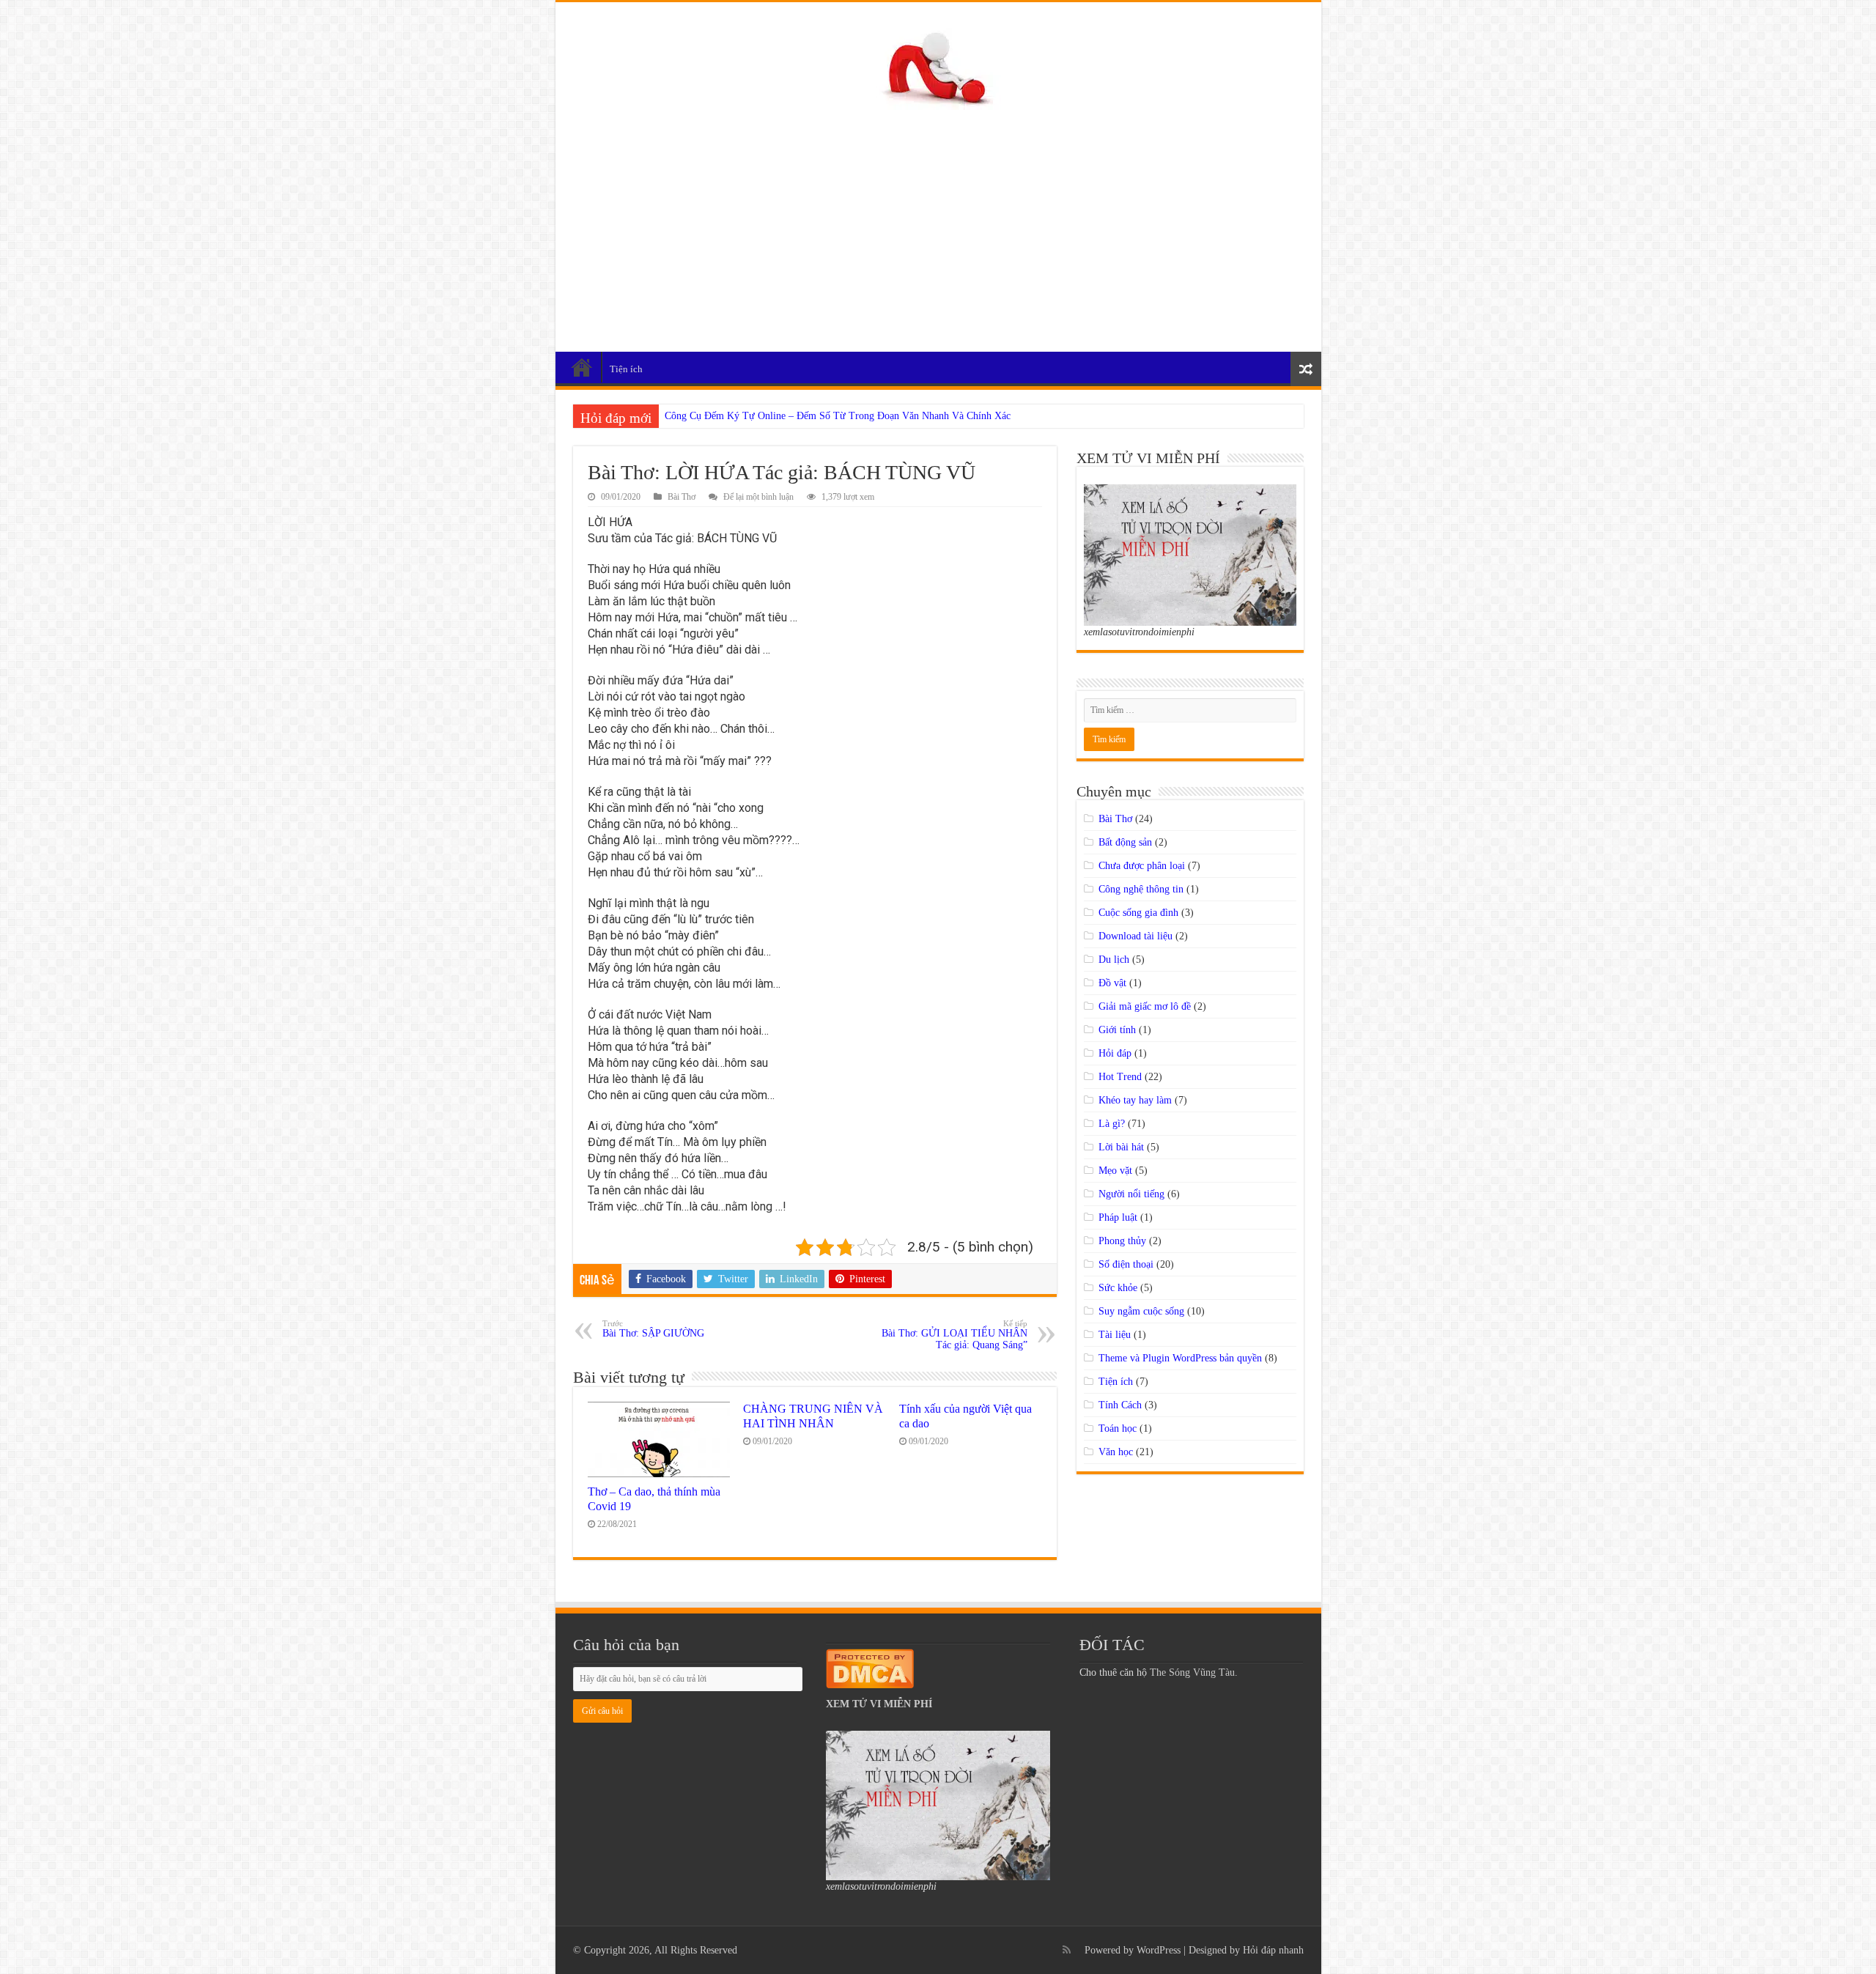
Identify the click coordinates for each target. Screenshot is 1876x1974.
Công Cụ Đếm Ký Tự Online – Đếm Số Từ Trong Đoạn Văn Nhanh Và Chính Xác (838, 416)
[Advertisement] (938, 223)
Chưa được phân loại (1142, 866)
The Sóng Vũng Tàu (1192, 1672)
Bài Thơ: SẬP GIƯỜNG (653, 1329)
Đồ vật (1112, 983)
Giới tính (1117, 1030)
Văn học (1116, 1452)
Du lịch (1114, 960)
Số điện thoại (1126, 1264)
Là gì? (1112, 1124)
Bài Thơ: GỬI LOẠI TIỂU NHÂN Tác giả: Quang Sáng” (954, 1335)
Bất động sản (1125, 842)
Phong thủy (1122, 1241)
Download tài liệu (1135, 936)
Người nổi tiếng (1131, 1194)
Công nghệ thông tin (1141, 889)
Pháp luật (1118, 1217)
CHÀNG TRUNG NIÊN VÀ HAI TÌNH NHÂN (813, 1416)
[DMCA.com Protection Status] (870, 1667)
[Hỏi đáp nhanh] (938, 66)
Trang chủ (582, 367)
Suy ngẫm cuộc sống (1141, 1311)
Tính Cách (1120, 1405)
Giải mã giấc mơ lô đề (1145, 1006)
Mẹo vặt (1115, 1171)
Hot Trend (1120, 1077)
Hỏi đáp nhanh (1273, 1950)
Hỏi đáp (1115, 1053)
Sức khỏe (1118, 1288)
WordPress (1159, 1950)
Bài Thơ (682, 497)
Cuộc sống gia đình (1138, 913)
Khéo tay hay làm (1135, 1100)
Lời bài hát (1121, 1147)
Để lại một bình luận (758, 497)
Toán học (1118, 1428)
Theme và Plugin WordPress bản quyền (1180, 1358)
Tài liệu (1115, 1335)
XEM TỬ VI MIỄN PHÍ (879, 1704)
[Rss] (1067, 1950)
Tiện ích (626, 369)
